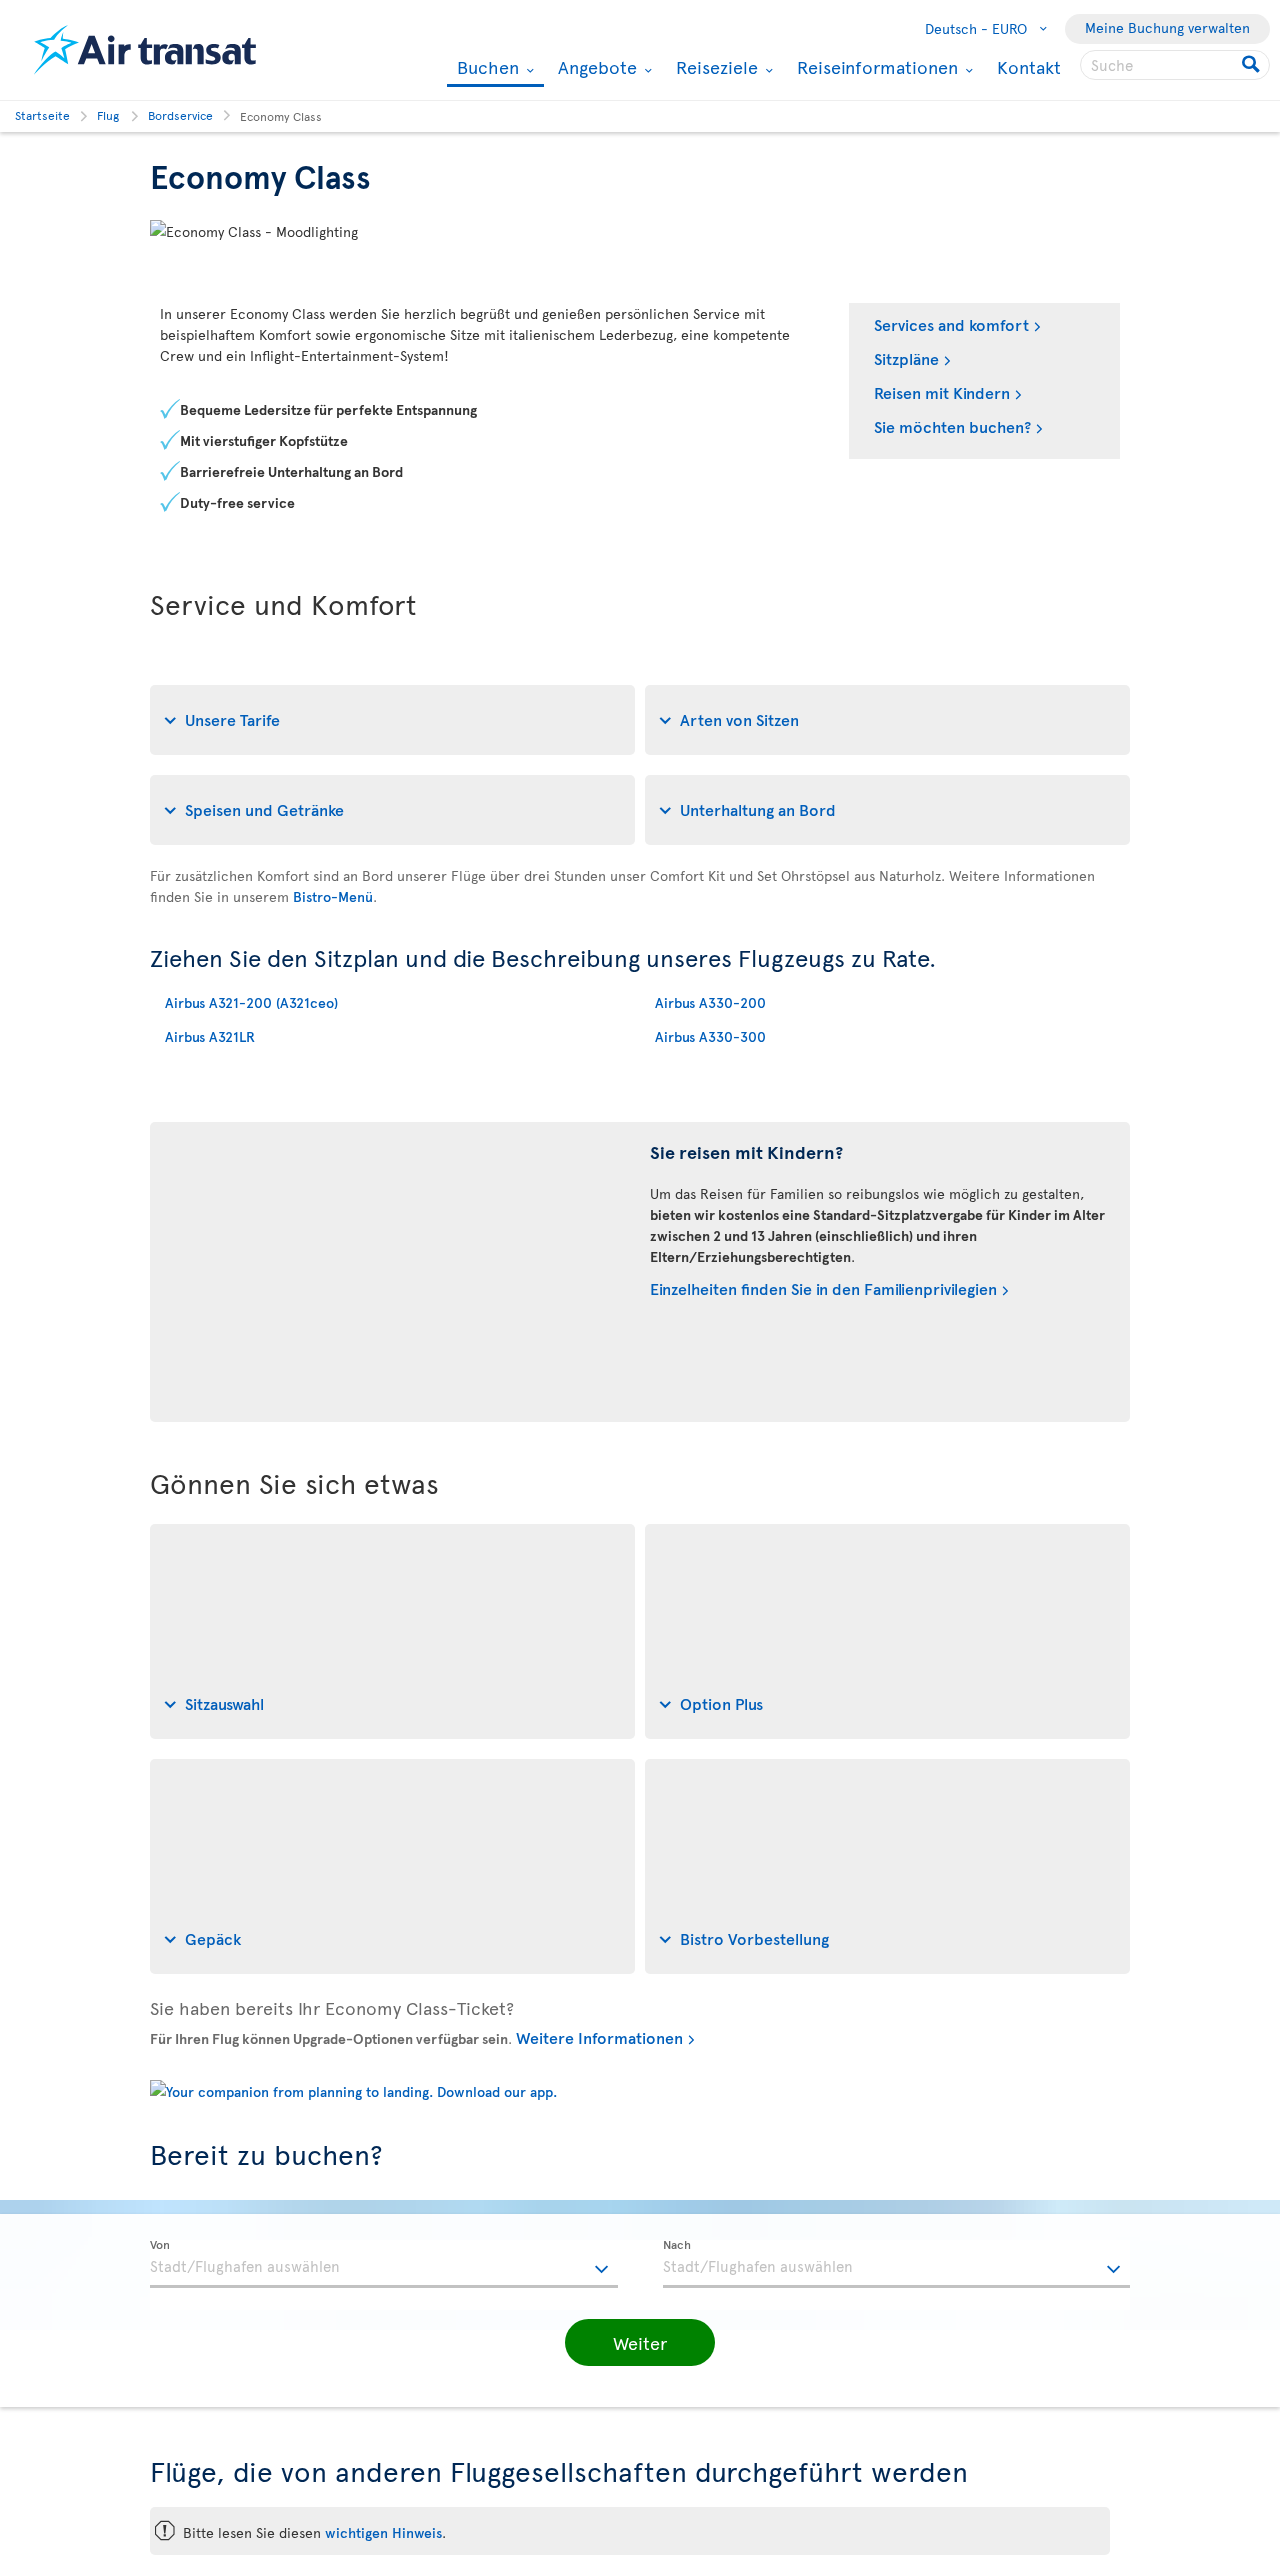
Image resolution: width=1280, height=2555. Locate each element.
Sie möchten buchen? (952, 426)
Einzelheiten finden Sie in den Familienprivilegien (823, 1288)
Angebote (595, 67)
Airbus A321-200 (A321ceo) (251, 1002)
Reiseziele (714, 67)
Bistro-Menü (333, 896)
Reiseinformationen (875, 67)
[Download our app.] (353, 2091)
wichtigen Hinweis (383, 2532)
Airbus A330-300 (710, 1036)
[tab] (392, 720)
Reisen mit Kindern (942, 392)
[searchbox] (1175, 65)
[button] (640, 2343)
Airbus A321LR (210, 1036)
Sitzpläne (906, 358)
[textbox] (384, 2264)
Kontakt (1029, 66)
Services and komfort (951, 324)
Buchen (485, 68)
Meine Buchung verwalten (1167, 27)
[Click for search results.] (1252, 65)
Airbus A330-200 (710, 1002)
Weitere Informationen (599, 2037)
